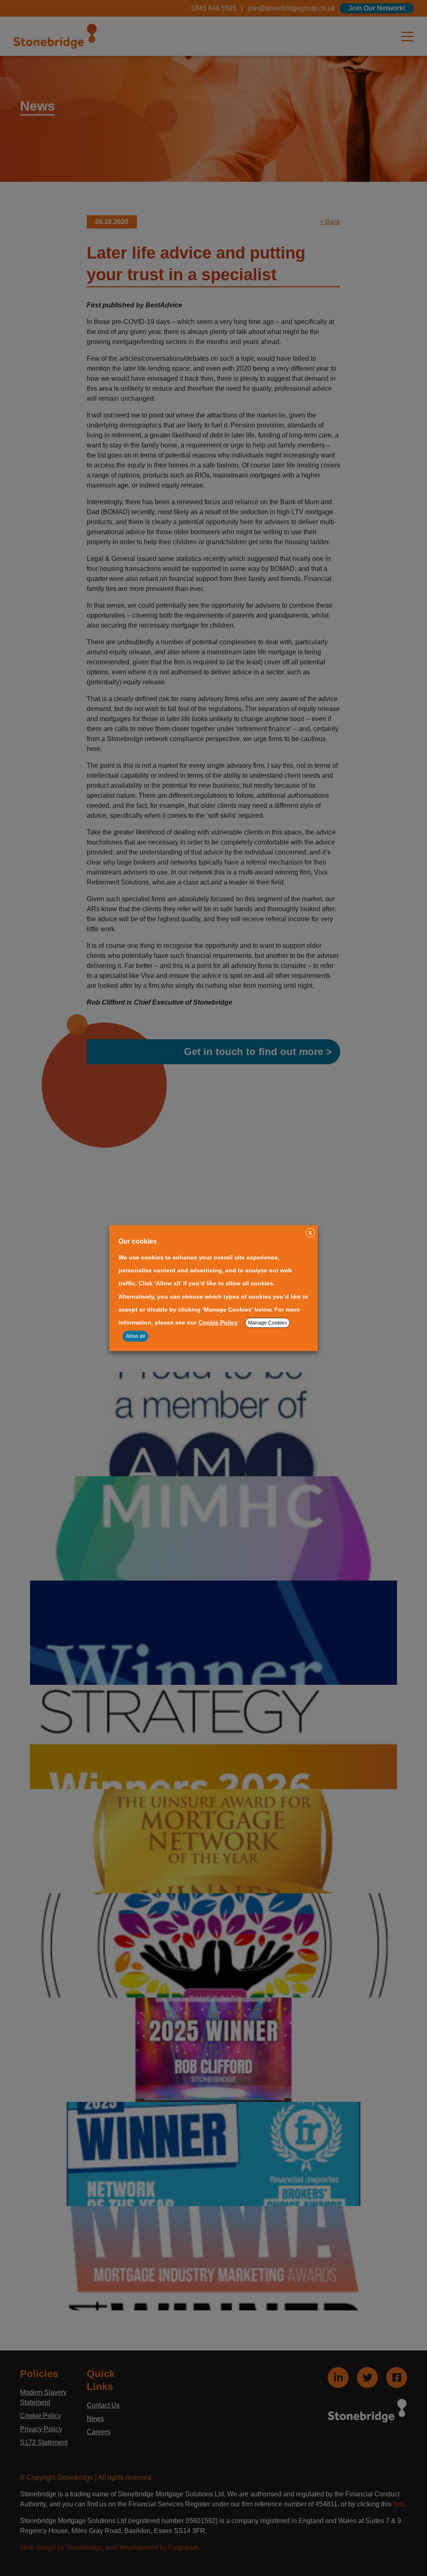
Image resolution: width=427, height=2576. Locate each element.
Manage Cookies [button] (268, 1323)
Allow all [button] (136, 1336)
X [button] (310, 1233)
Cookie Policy (218, 1322)
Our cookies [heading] (138, 1241)
